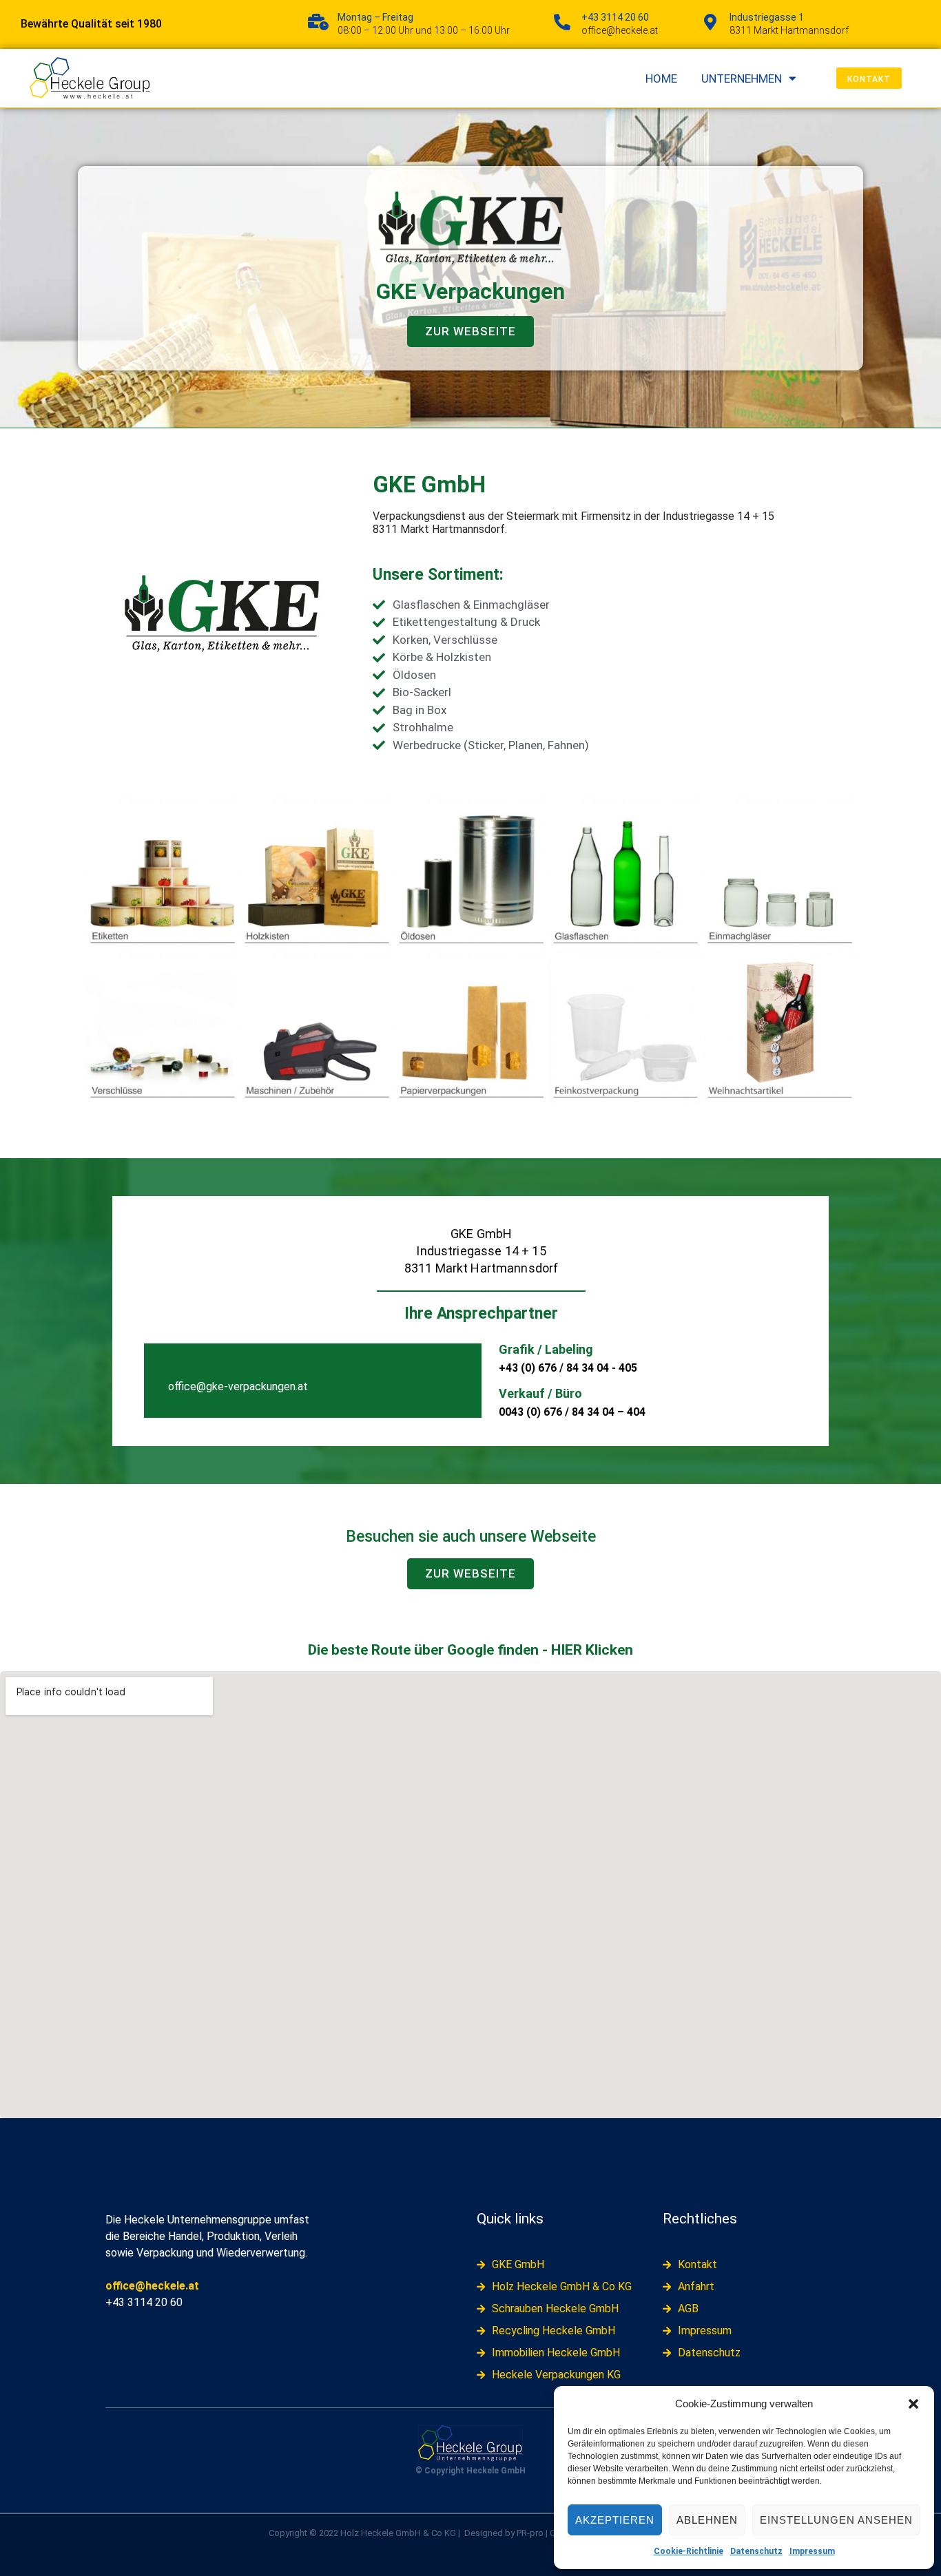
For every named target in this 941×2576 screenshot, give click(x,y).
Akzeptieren (615, 2520)
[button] (913, 2404)
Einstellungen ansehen (836, 2520)
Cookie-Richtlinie (689, 2551)
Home (661, 78)
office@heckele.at (152, 2286)
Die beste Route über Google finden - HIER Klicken (470, 1650)
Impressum (812, 2551)
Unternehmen (742, 78)
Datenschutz (756, 2551)
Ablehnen (707, 2520)
